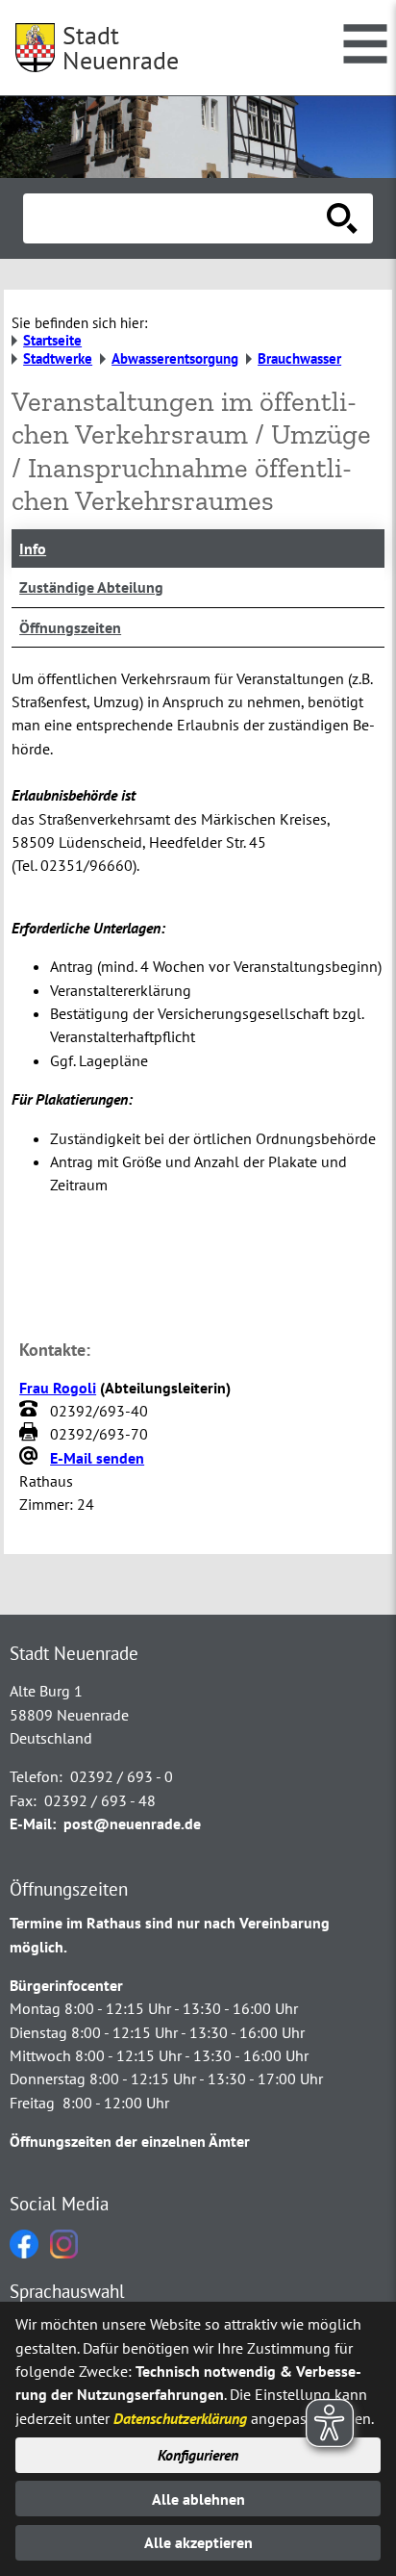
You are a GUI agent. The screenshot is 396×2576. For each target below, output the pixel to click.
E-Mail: (33, 1824)
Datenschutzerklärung (180, 2418)
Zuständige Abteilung (91, 587)
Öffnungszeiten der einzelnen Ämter (130, 2141)
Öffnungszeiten (70, 627)
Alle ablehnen (198, 2499)
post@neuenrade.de (132, 1824)
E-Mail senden (97, 1458)
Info (33, 548)
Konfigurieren (198, 2455)
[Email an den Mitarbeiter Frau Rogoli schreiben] (31, 1458)
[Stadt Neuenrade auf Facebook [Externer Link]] (24, 2253)
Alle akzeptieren (198, 2542)
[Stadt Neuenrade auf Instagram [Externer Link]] (64, 2253)
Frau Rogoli (58, 1388)
